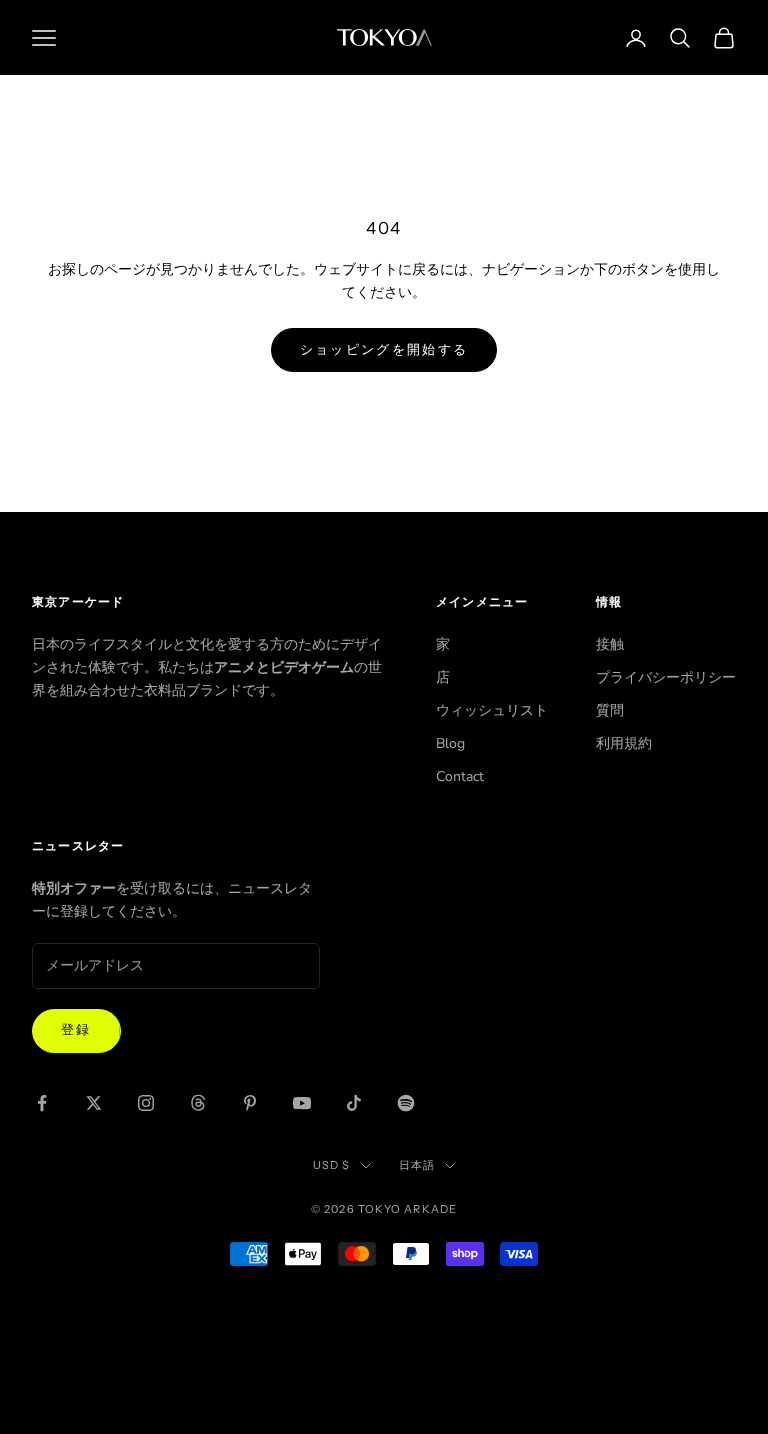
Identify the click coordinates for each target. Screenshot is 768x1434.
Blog (450, 743)
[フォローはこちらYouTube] (302, 1103)
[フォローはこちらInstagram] (146, 1103)
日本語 (417, 1165)
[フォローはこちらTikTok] (354, 1103)
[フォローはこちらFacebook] (42, 1103)
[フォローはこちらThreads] (198, 1103)
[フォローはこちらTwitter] (94, 1103)
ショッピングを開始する (384, 350)
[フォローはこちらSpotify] (406, 1103)
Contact (460, 776)
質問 (610, 710)
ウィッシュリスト (492, 710)
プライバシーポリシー (666, 677)
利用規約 (624, 743)
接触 (610, 644)
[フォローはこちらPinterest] (250, 1103)
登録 (76, 1030)
